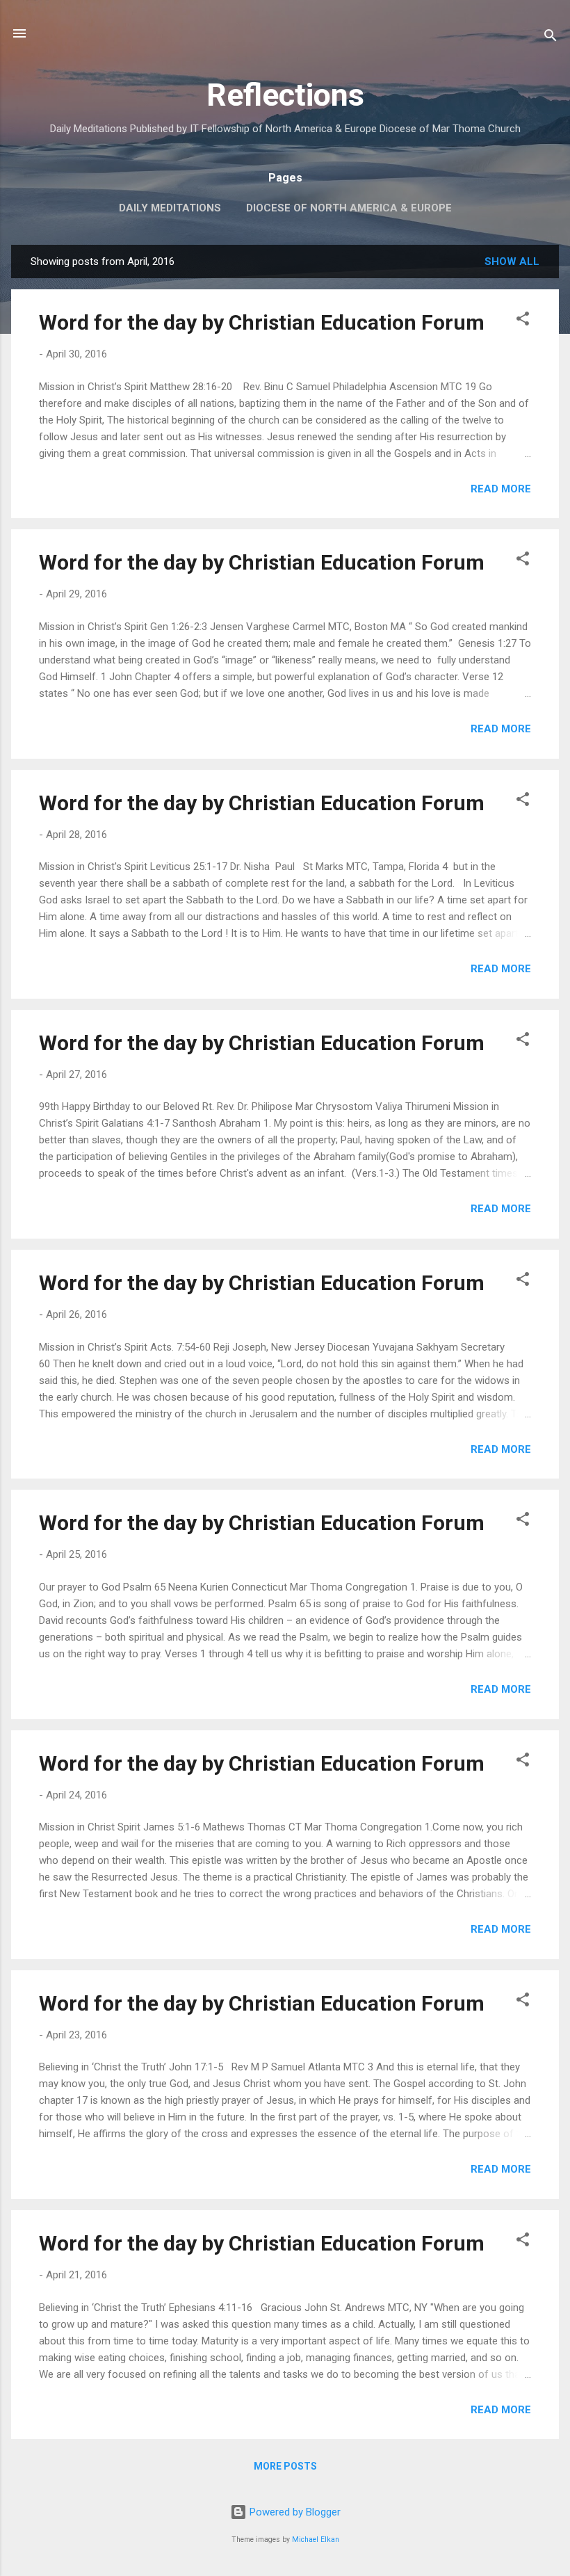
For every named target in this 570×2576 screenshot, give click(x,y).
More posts (285, 2466)
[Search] (551, 38)
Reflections (285, 95)
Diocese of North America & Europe (349, 208)
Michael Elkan (316, 2539)
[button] (523, 321)
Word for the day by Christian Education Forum (262, 322)
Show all (512, 261)
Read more (501, 489)
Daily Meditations (170, 208)
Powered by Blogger (294, 2512)
